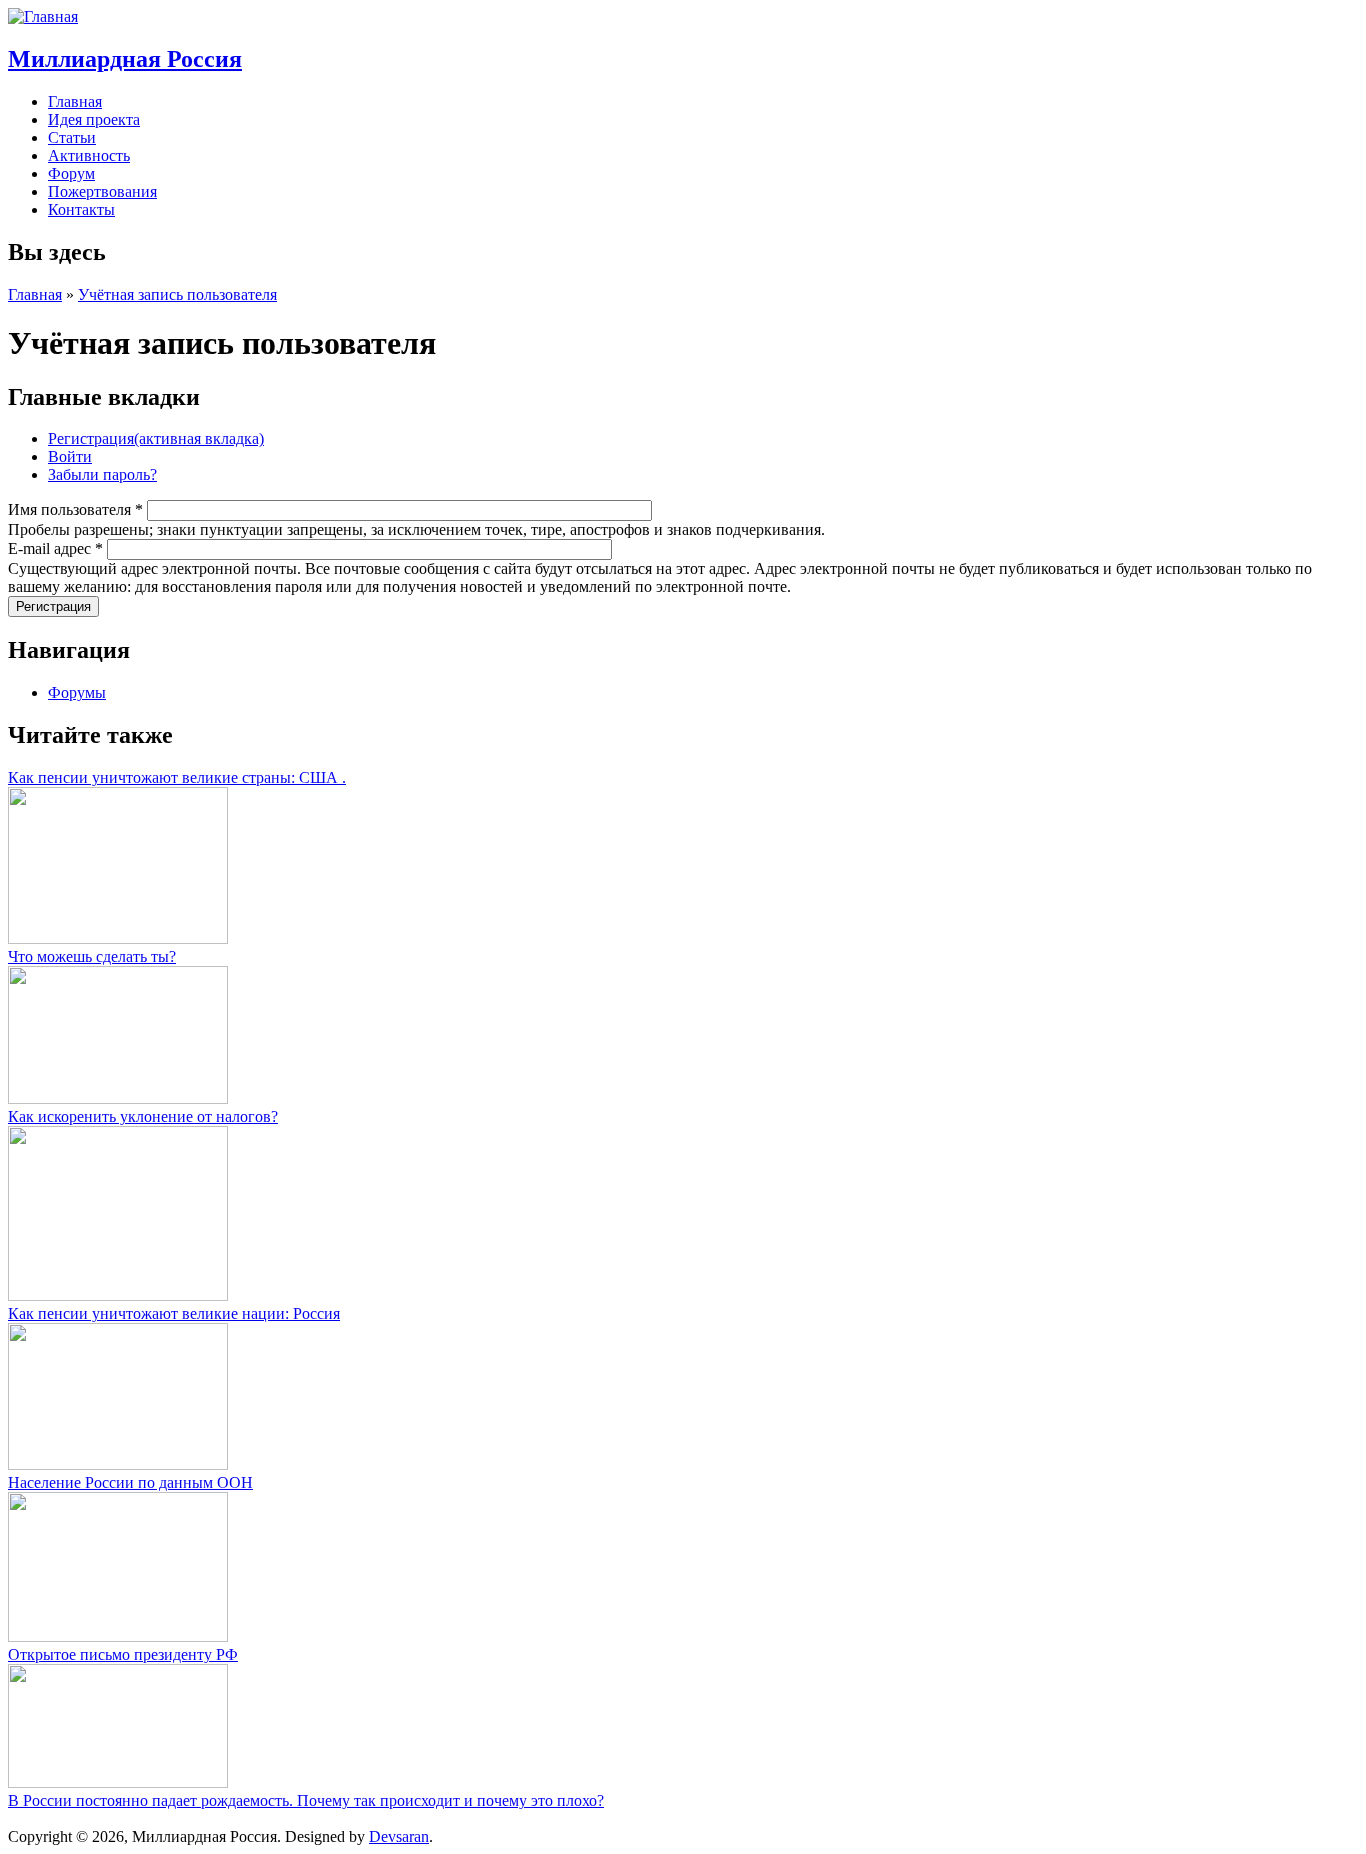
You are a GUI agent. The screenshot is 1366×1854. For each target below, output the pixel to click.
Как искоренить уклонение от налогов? (143, 1116)
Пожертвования (102, 191)
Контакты (81, 209)
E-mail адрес (55, 548)
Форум (71, 173)
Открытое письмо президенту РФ (123, 1654)
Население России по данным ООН (130, 1482)
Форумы (77, 692)
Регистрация (156, 438)
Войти (70, 456)
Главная (75, 101)
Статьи (72, 137)
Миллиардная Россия (125, 59)
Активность (89, 155)
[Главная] (43, 16)
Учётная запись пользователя (177, 294)
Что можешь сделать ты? (92, 956)
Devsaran (399, 1836)
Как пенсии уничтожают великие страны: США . (177, 777)
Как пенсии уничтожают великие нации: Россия (174, 1313)
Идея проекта (94, 119)
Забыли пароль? (102, 474)
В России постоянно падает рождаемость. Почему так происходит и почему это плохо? (306, 1800)
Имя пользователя (75, 509)
